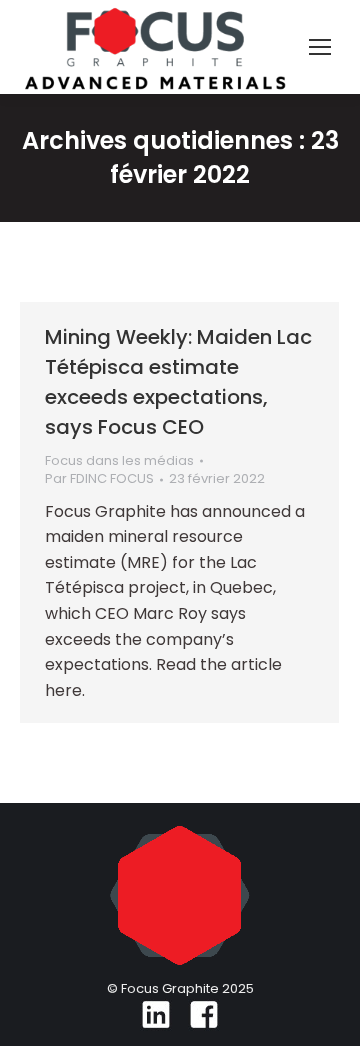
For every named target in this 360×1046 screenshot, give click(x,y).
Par (99, 479)
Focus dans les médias (119, 460)
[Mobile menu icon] (320, 47)
